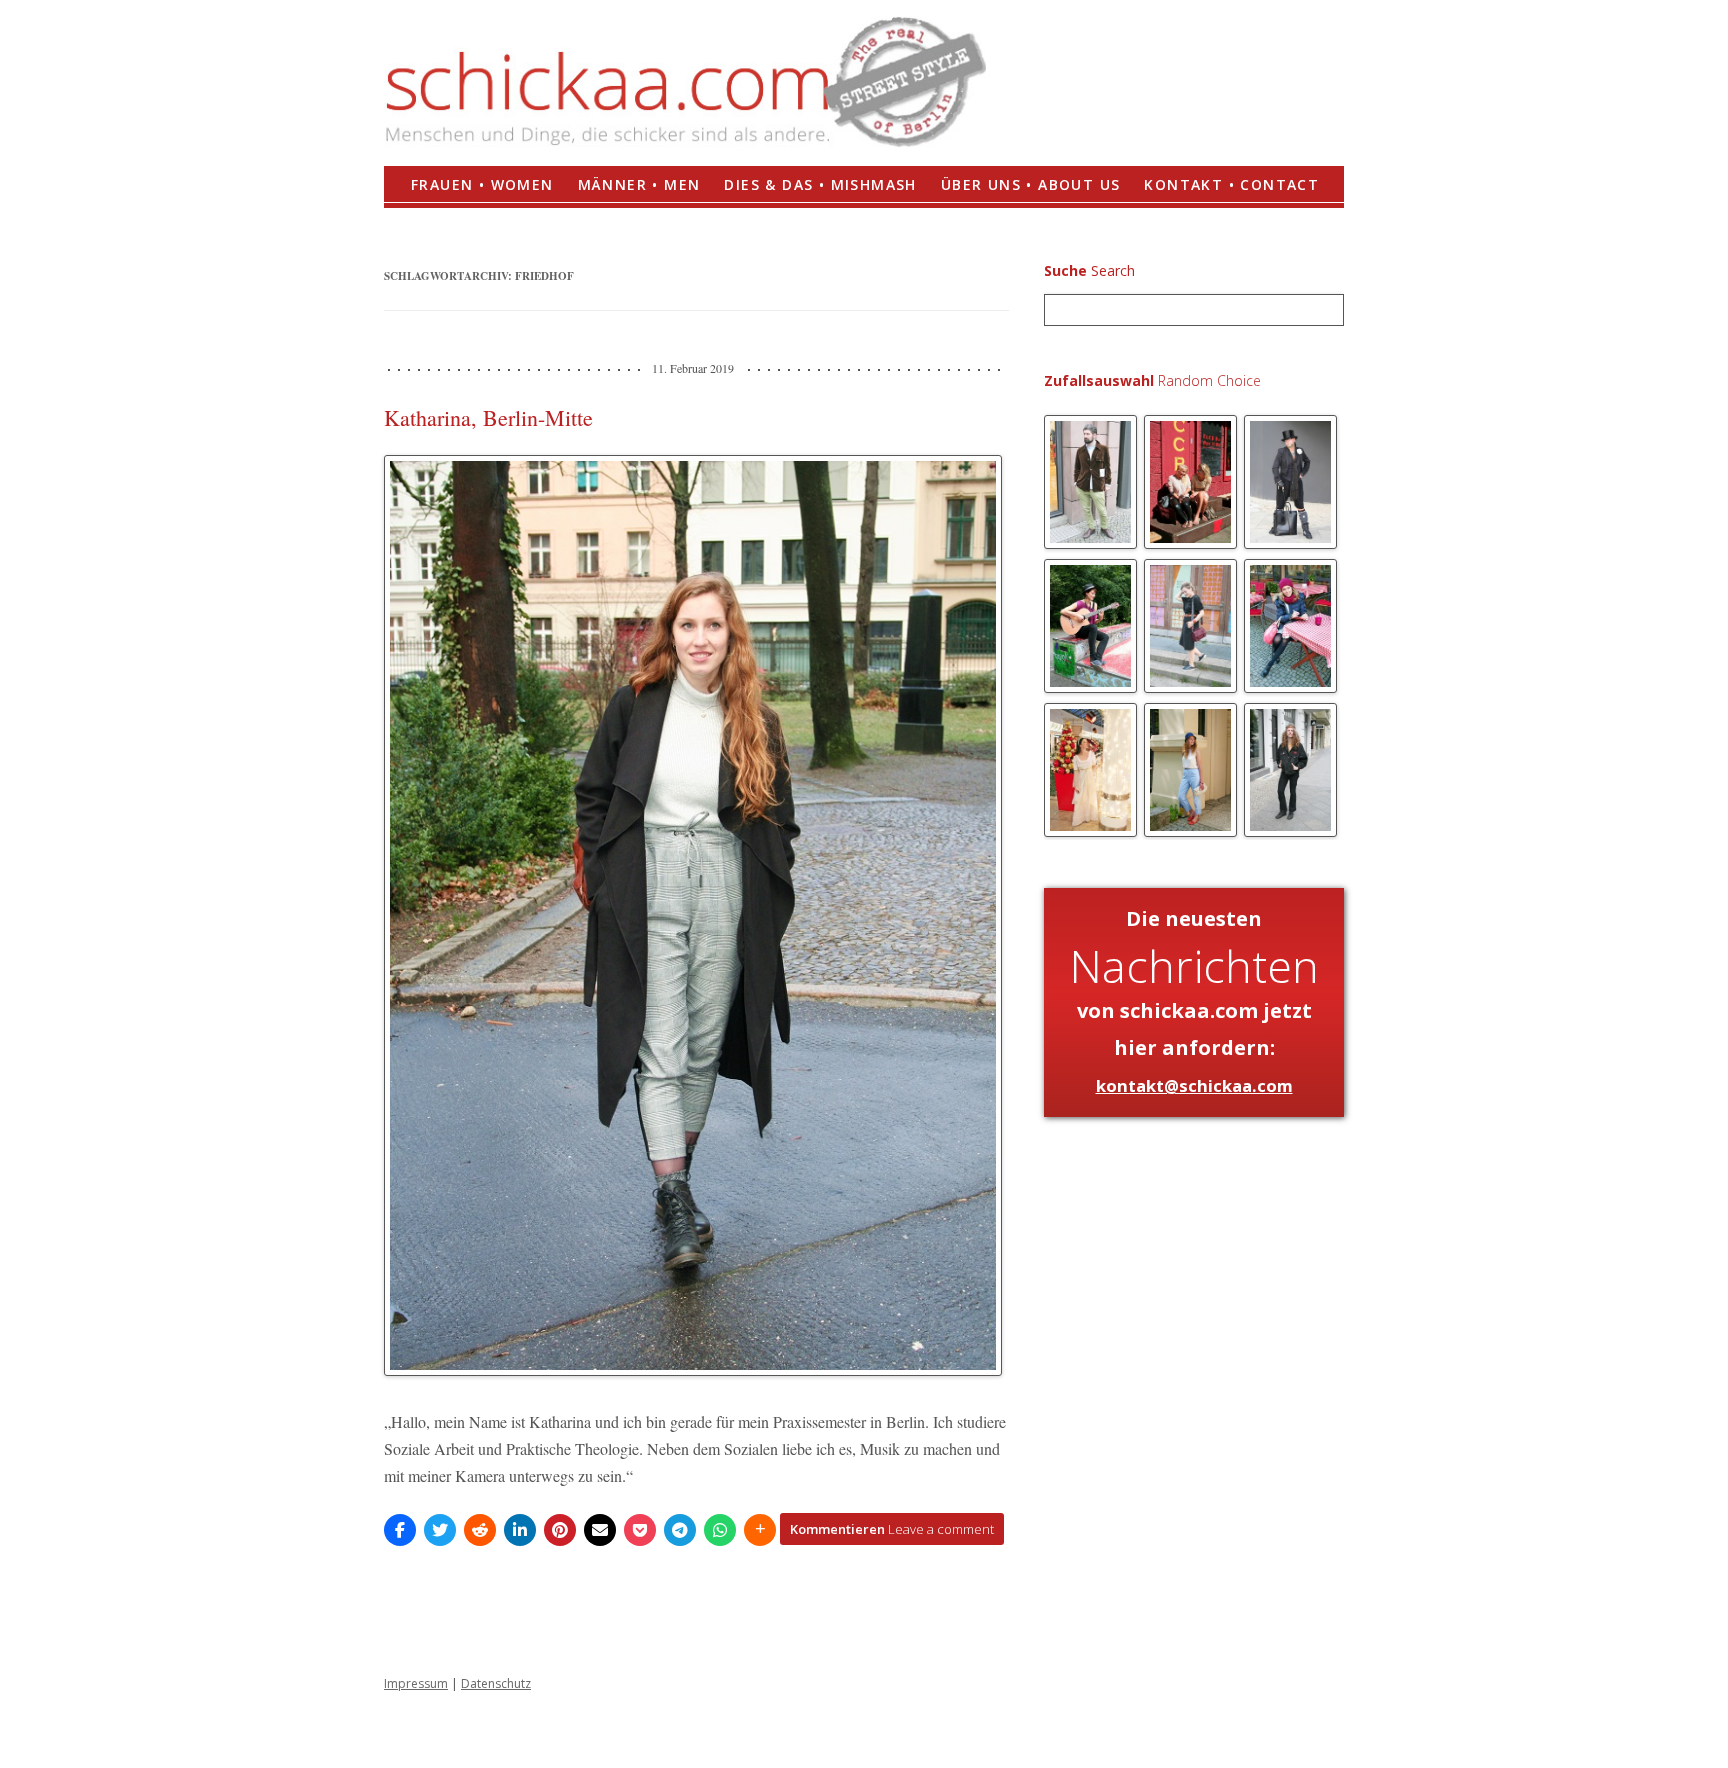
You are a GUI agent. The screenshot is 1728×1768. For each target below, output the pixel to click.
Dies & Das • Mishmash (820, 184)
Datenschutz (496, 1683)
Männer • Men (639, 184)
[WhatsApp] (720, 1530)
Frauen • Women (482, 184)
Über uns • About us (1031, 184)
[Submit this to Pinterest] (560, 1530)
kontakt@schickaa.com (1194, 1085)
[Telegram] (680, 1530)
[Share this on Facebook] (400, 1530)
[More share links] (760, 1530)
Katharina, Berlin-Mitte (488, 417)
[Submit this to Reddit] (480, 1530)
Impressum (416, 1683)
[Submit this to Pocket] (640, 1530)
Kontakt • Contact (1231, 184)
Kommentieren (892, 1529)
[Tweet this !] (440, 1530)
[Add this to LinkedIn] (520, 1530)
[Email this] (600, 1530)
